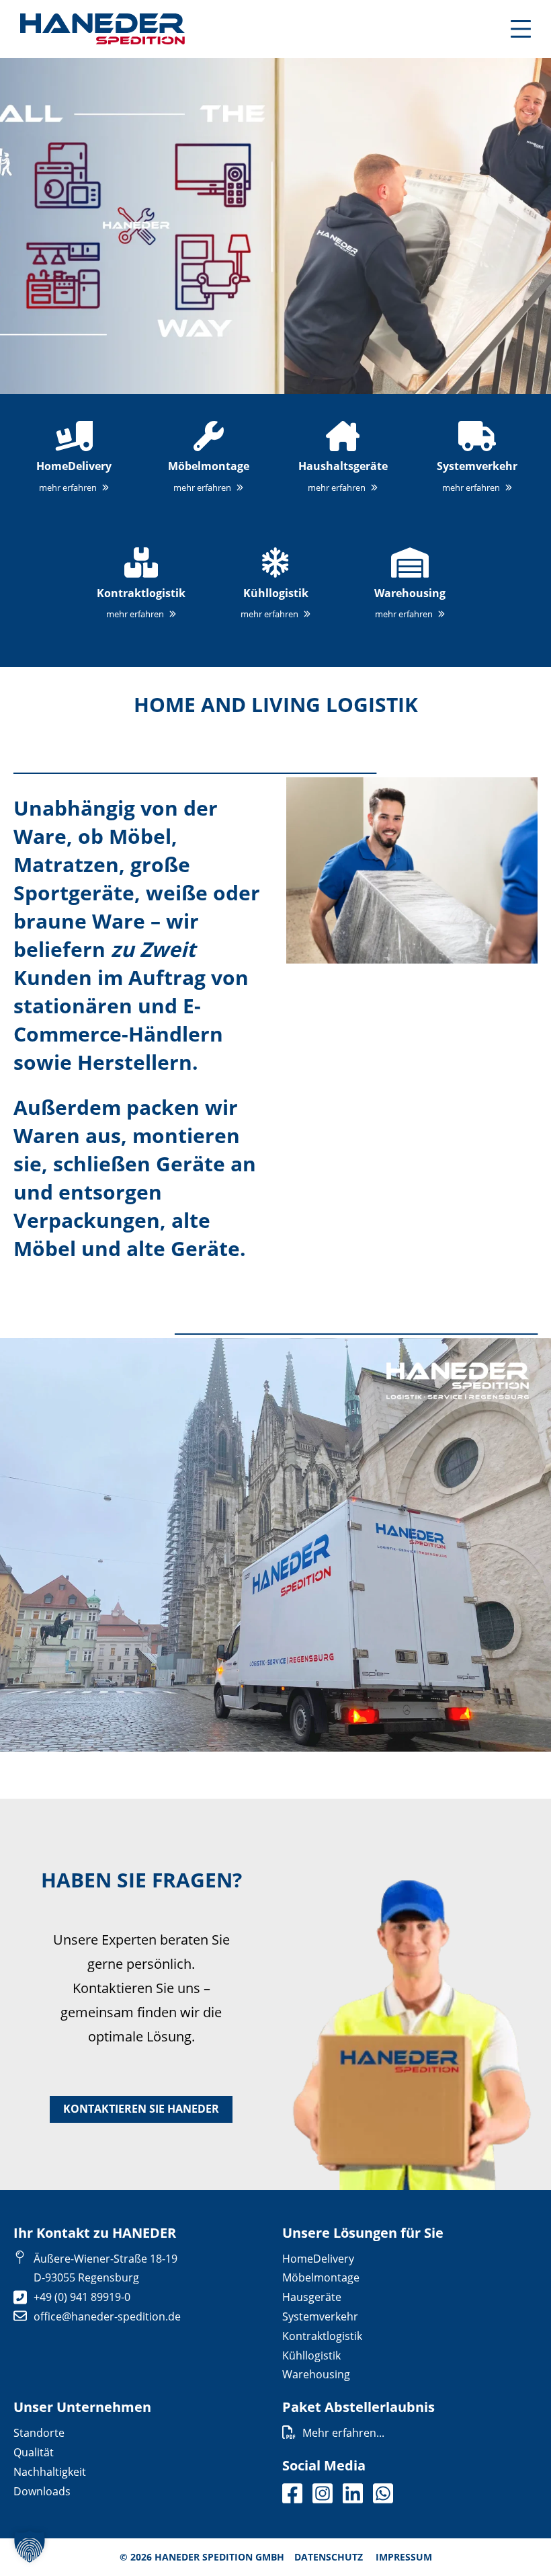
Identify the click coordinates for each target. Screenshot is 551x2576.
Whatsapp (383, 2493)
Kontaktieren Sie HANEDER (141, 2109)
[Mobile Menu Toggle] (521, 29)
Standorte (39, 2433)
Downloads (42, 2491)
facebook (292, 2493)
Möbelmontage (321, 2277)
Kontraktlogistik (322, 2336)
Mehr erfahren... (343, 2433)
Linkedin (353, 2493)
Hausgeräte (312, 2297)
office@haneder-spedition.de (107, 2316)
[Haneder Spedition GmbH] (102, 29)
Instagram (323, 2493)
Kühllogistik (311, 2355)
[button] (30, 2546)
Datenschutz (329, 2557)
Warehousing (316, 2374)
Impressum (404, 2557)
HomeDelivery (318, 2259)
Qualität (34, 2452)
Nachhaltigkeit (50, 2472)
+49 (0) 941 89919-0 (82, 2297)
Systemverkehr (320, 2316)
